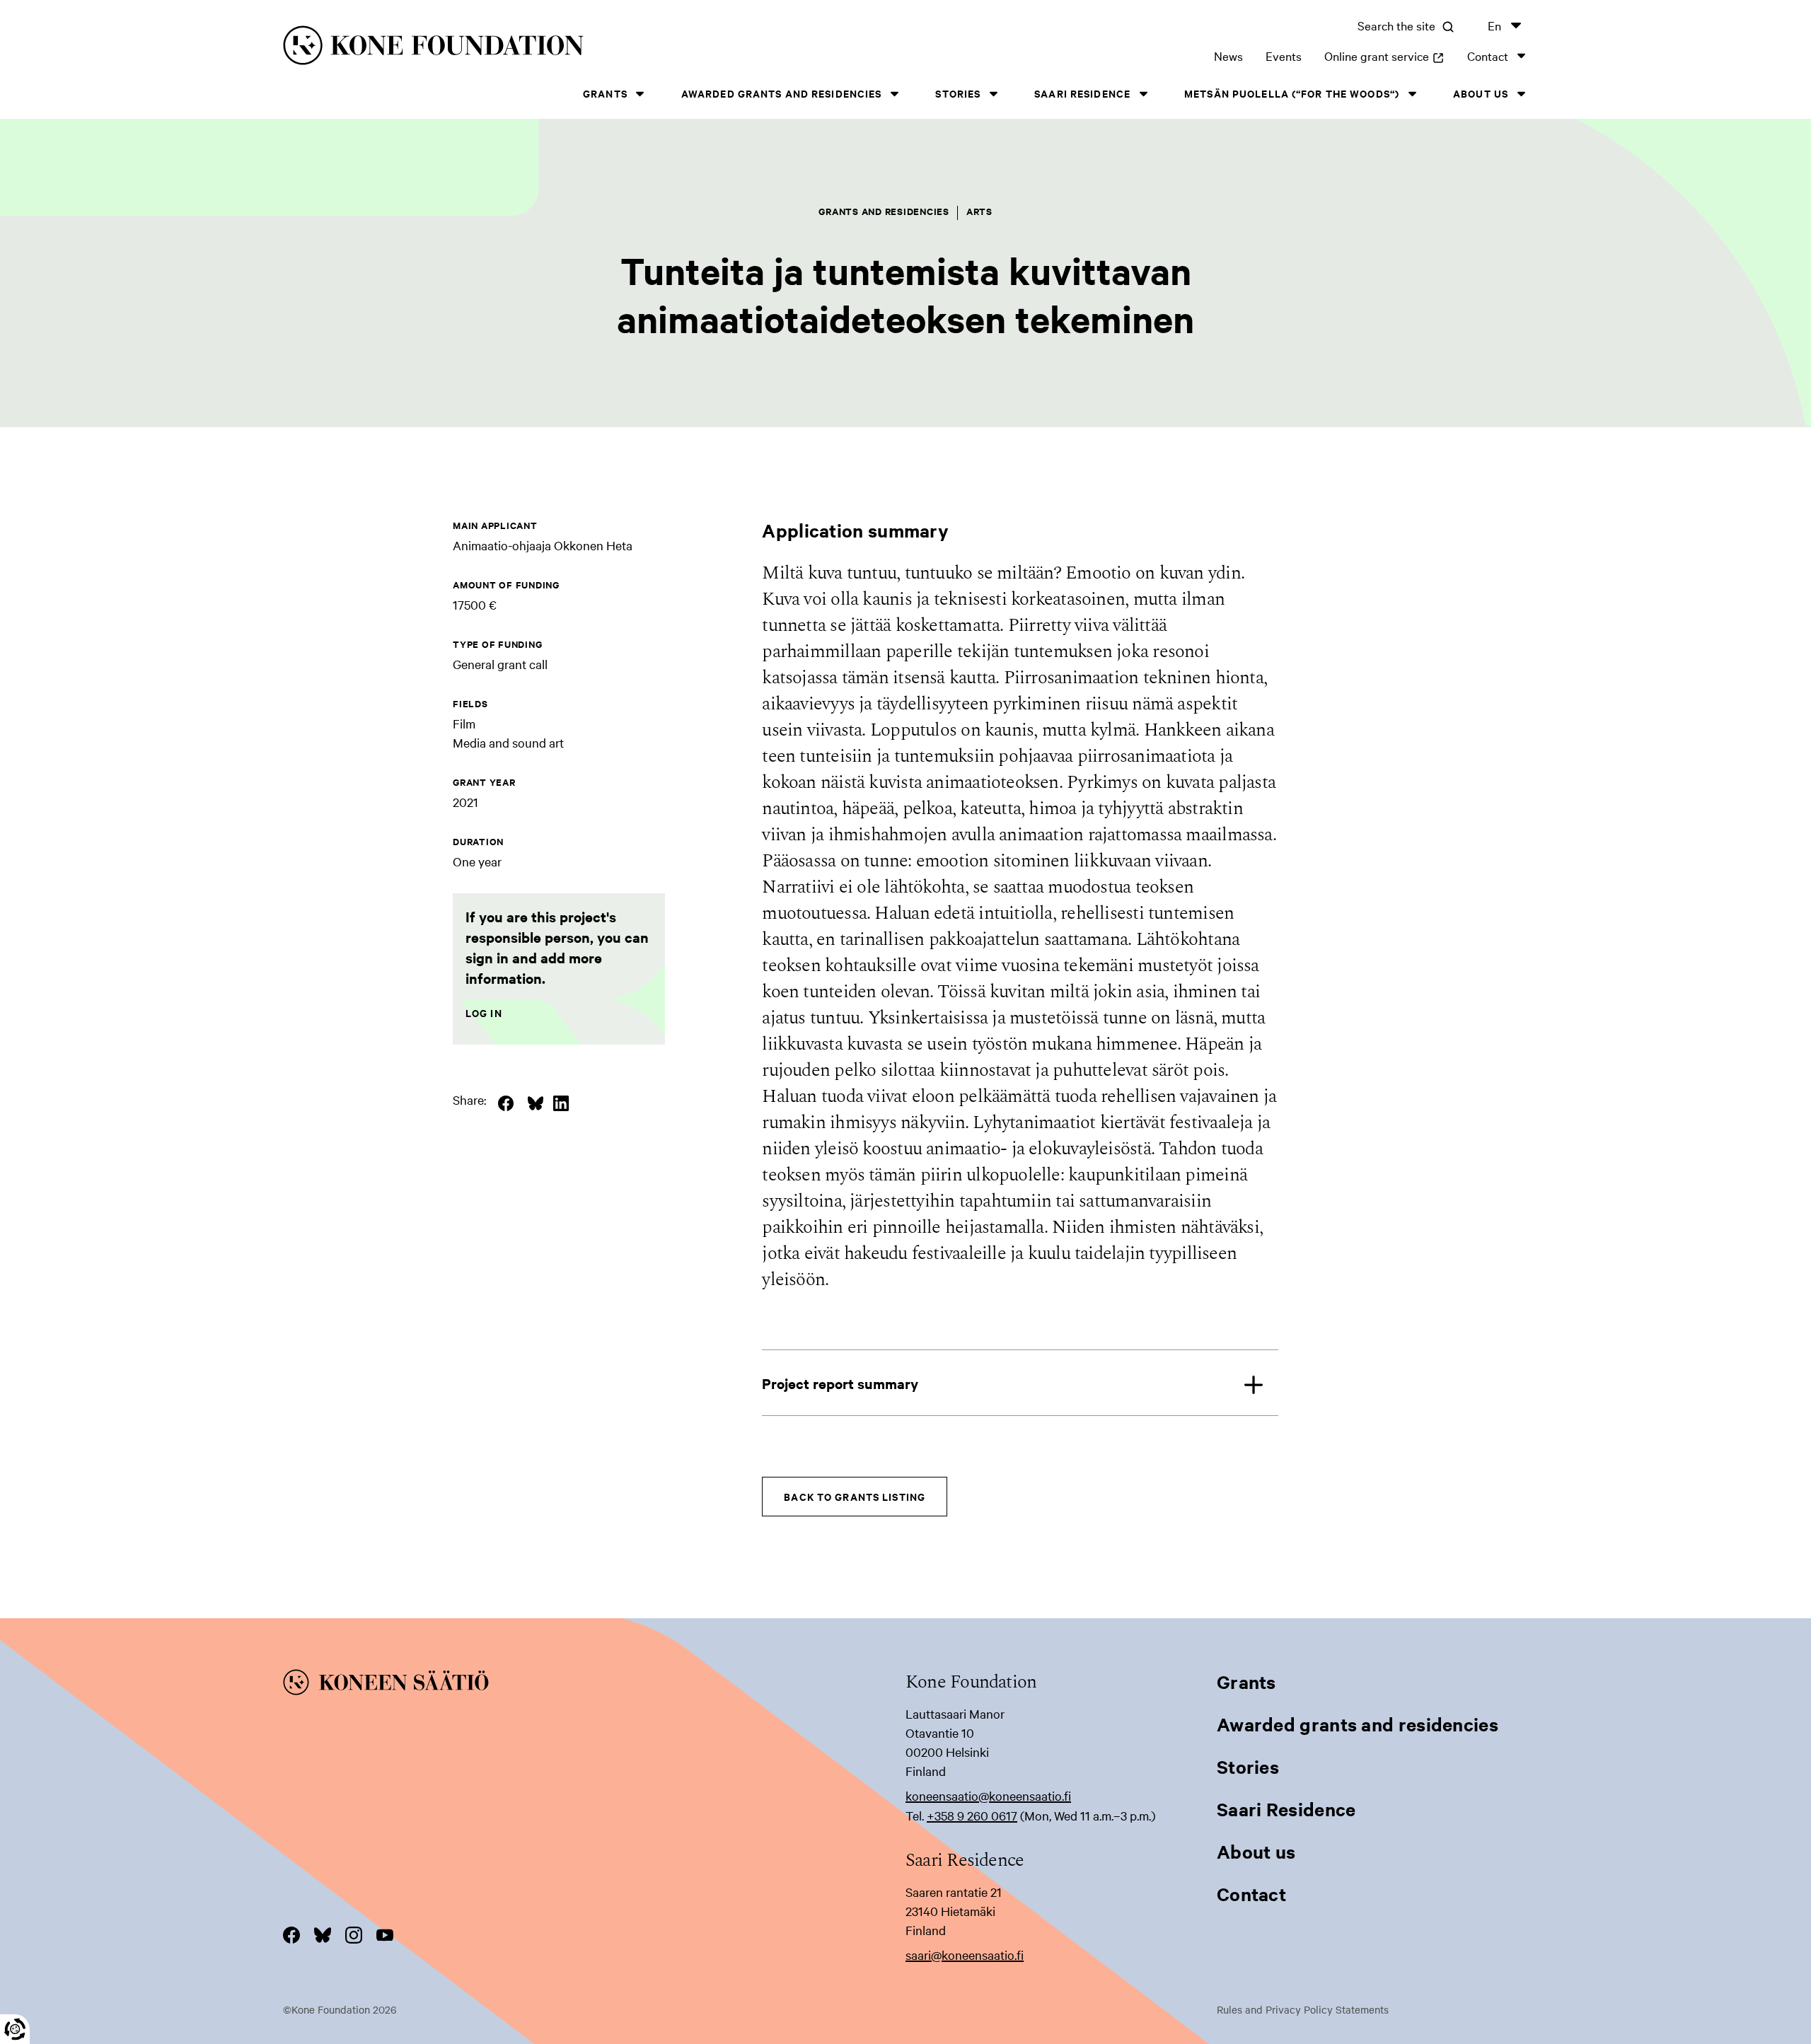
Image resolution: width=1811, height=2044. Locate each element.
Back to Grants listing (855, 1496)
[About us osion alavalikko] (1521, 94)
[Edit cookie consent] (15, 2029)
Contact (1488, 56)
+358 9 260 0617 (972, 1815)
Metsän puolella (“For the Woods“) (1292, 93)
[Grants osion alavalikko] (640, 94)
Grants (605, 93)
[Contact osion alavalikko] (1521, 56)
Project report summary (840, 1383)
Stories (958, 93)
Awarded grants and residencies (782, 93)
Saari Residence (1082, 93)
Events (1284, 56)
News (1228, 56)
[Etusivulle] (563, 48)
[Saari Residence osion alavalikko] (1143, 94)
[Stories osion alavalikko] (993, 94)
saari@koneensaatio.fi (965, 1955)
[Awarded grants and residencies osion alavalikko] (894, 94)
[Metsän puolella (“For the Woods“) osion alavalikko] (1412, 94)
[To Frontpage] (594, 1685)
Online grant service (1384, 56)
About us (1481, 93)
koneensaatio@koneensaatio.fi (988, 1795)
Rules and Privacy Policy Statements (1303, 2009)
